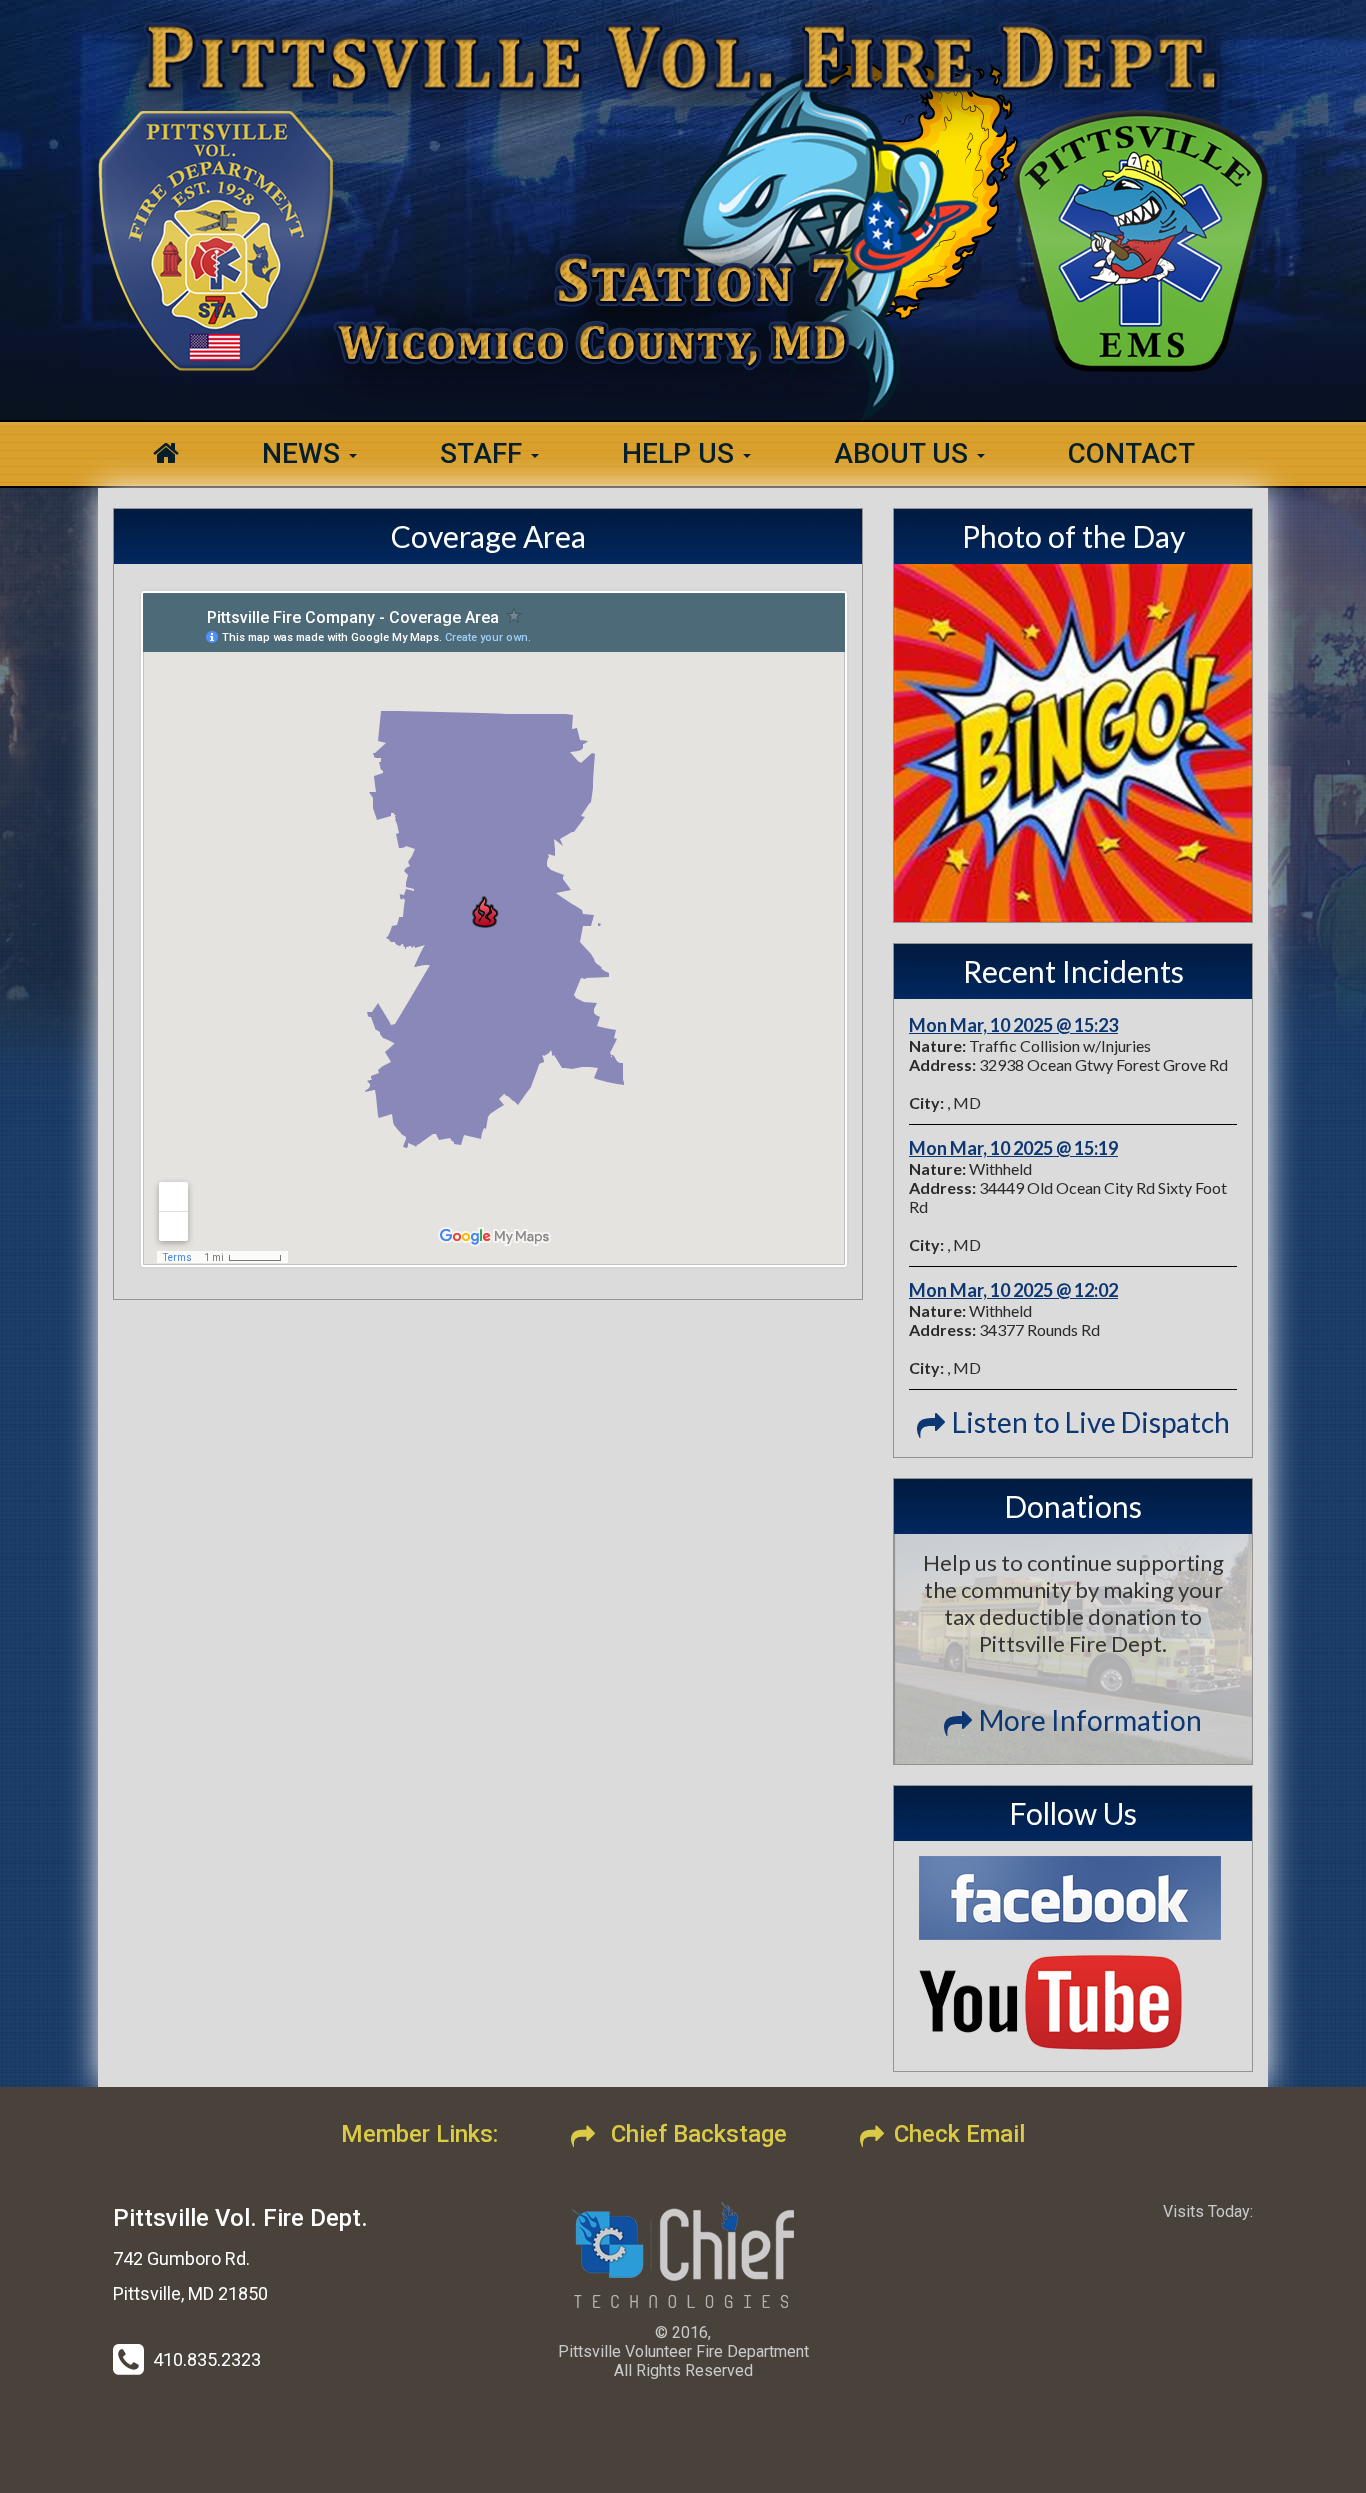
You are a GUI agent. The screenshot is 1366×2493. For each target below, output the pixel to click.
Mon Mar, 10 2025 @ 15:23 (1013, 1025)
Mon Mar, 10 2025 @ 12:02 (1013, 1290)
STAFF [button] (484, 453)
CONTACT (1131, 453)
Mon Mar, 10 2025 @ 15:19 (1013, 1148)
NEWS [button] (304, 453)
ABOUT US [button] (904, 453)
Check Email (959, 2134)
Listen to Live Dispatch (1091, 1422)
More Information (1090, 1720)
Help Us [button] (681, 453)
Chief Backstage (696, 2134)
